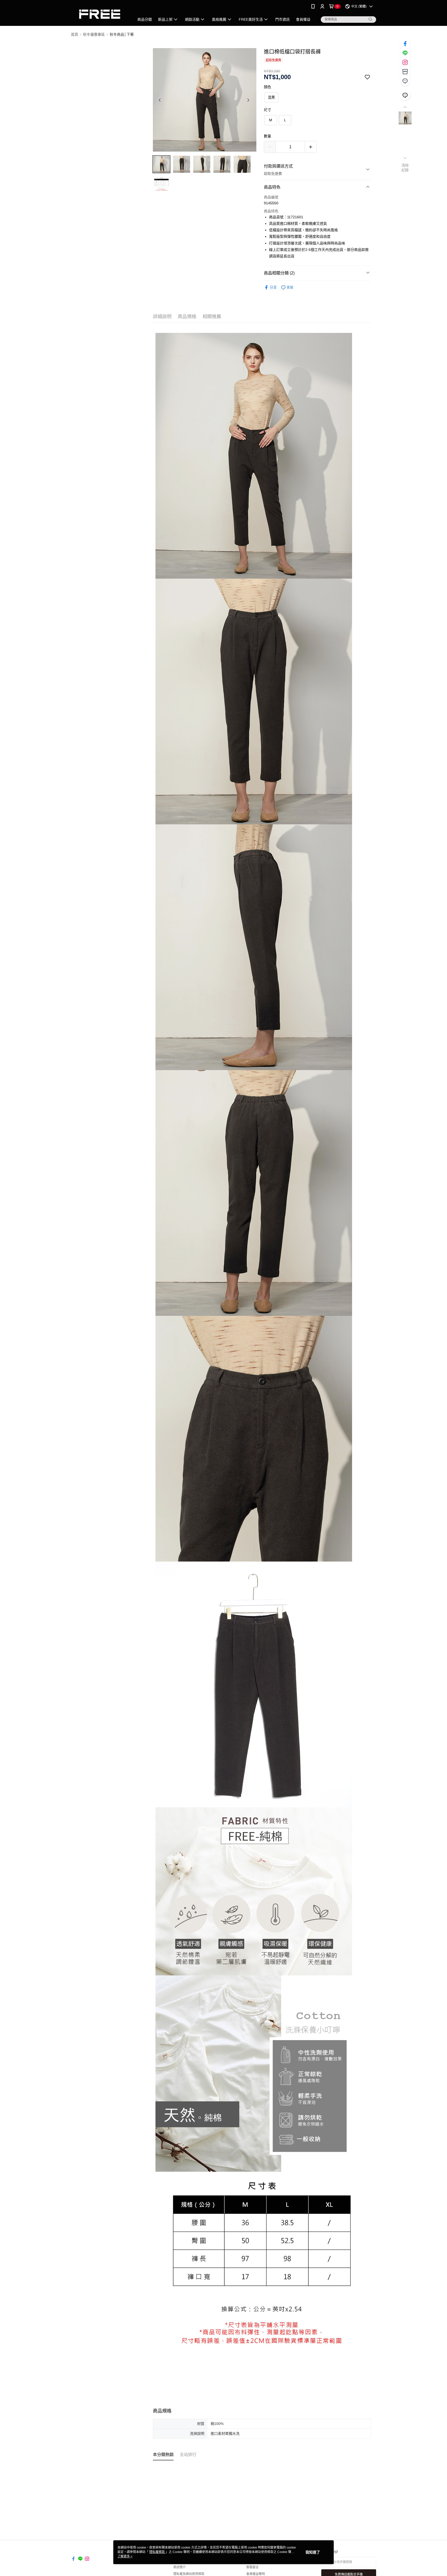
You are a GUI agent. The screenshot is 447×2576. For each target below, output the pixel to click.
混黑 (271, 97)
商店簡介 (180, 2567)
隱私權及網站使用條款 (189, 2574)
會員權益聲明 (256, 2574)
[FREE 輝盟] (100, 14)
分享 (273, 287)
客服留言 (252, 2567)
